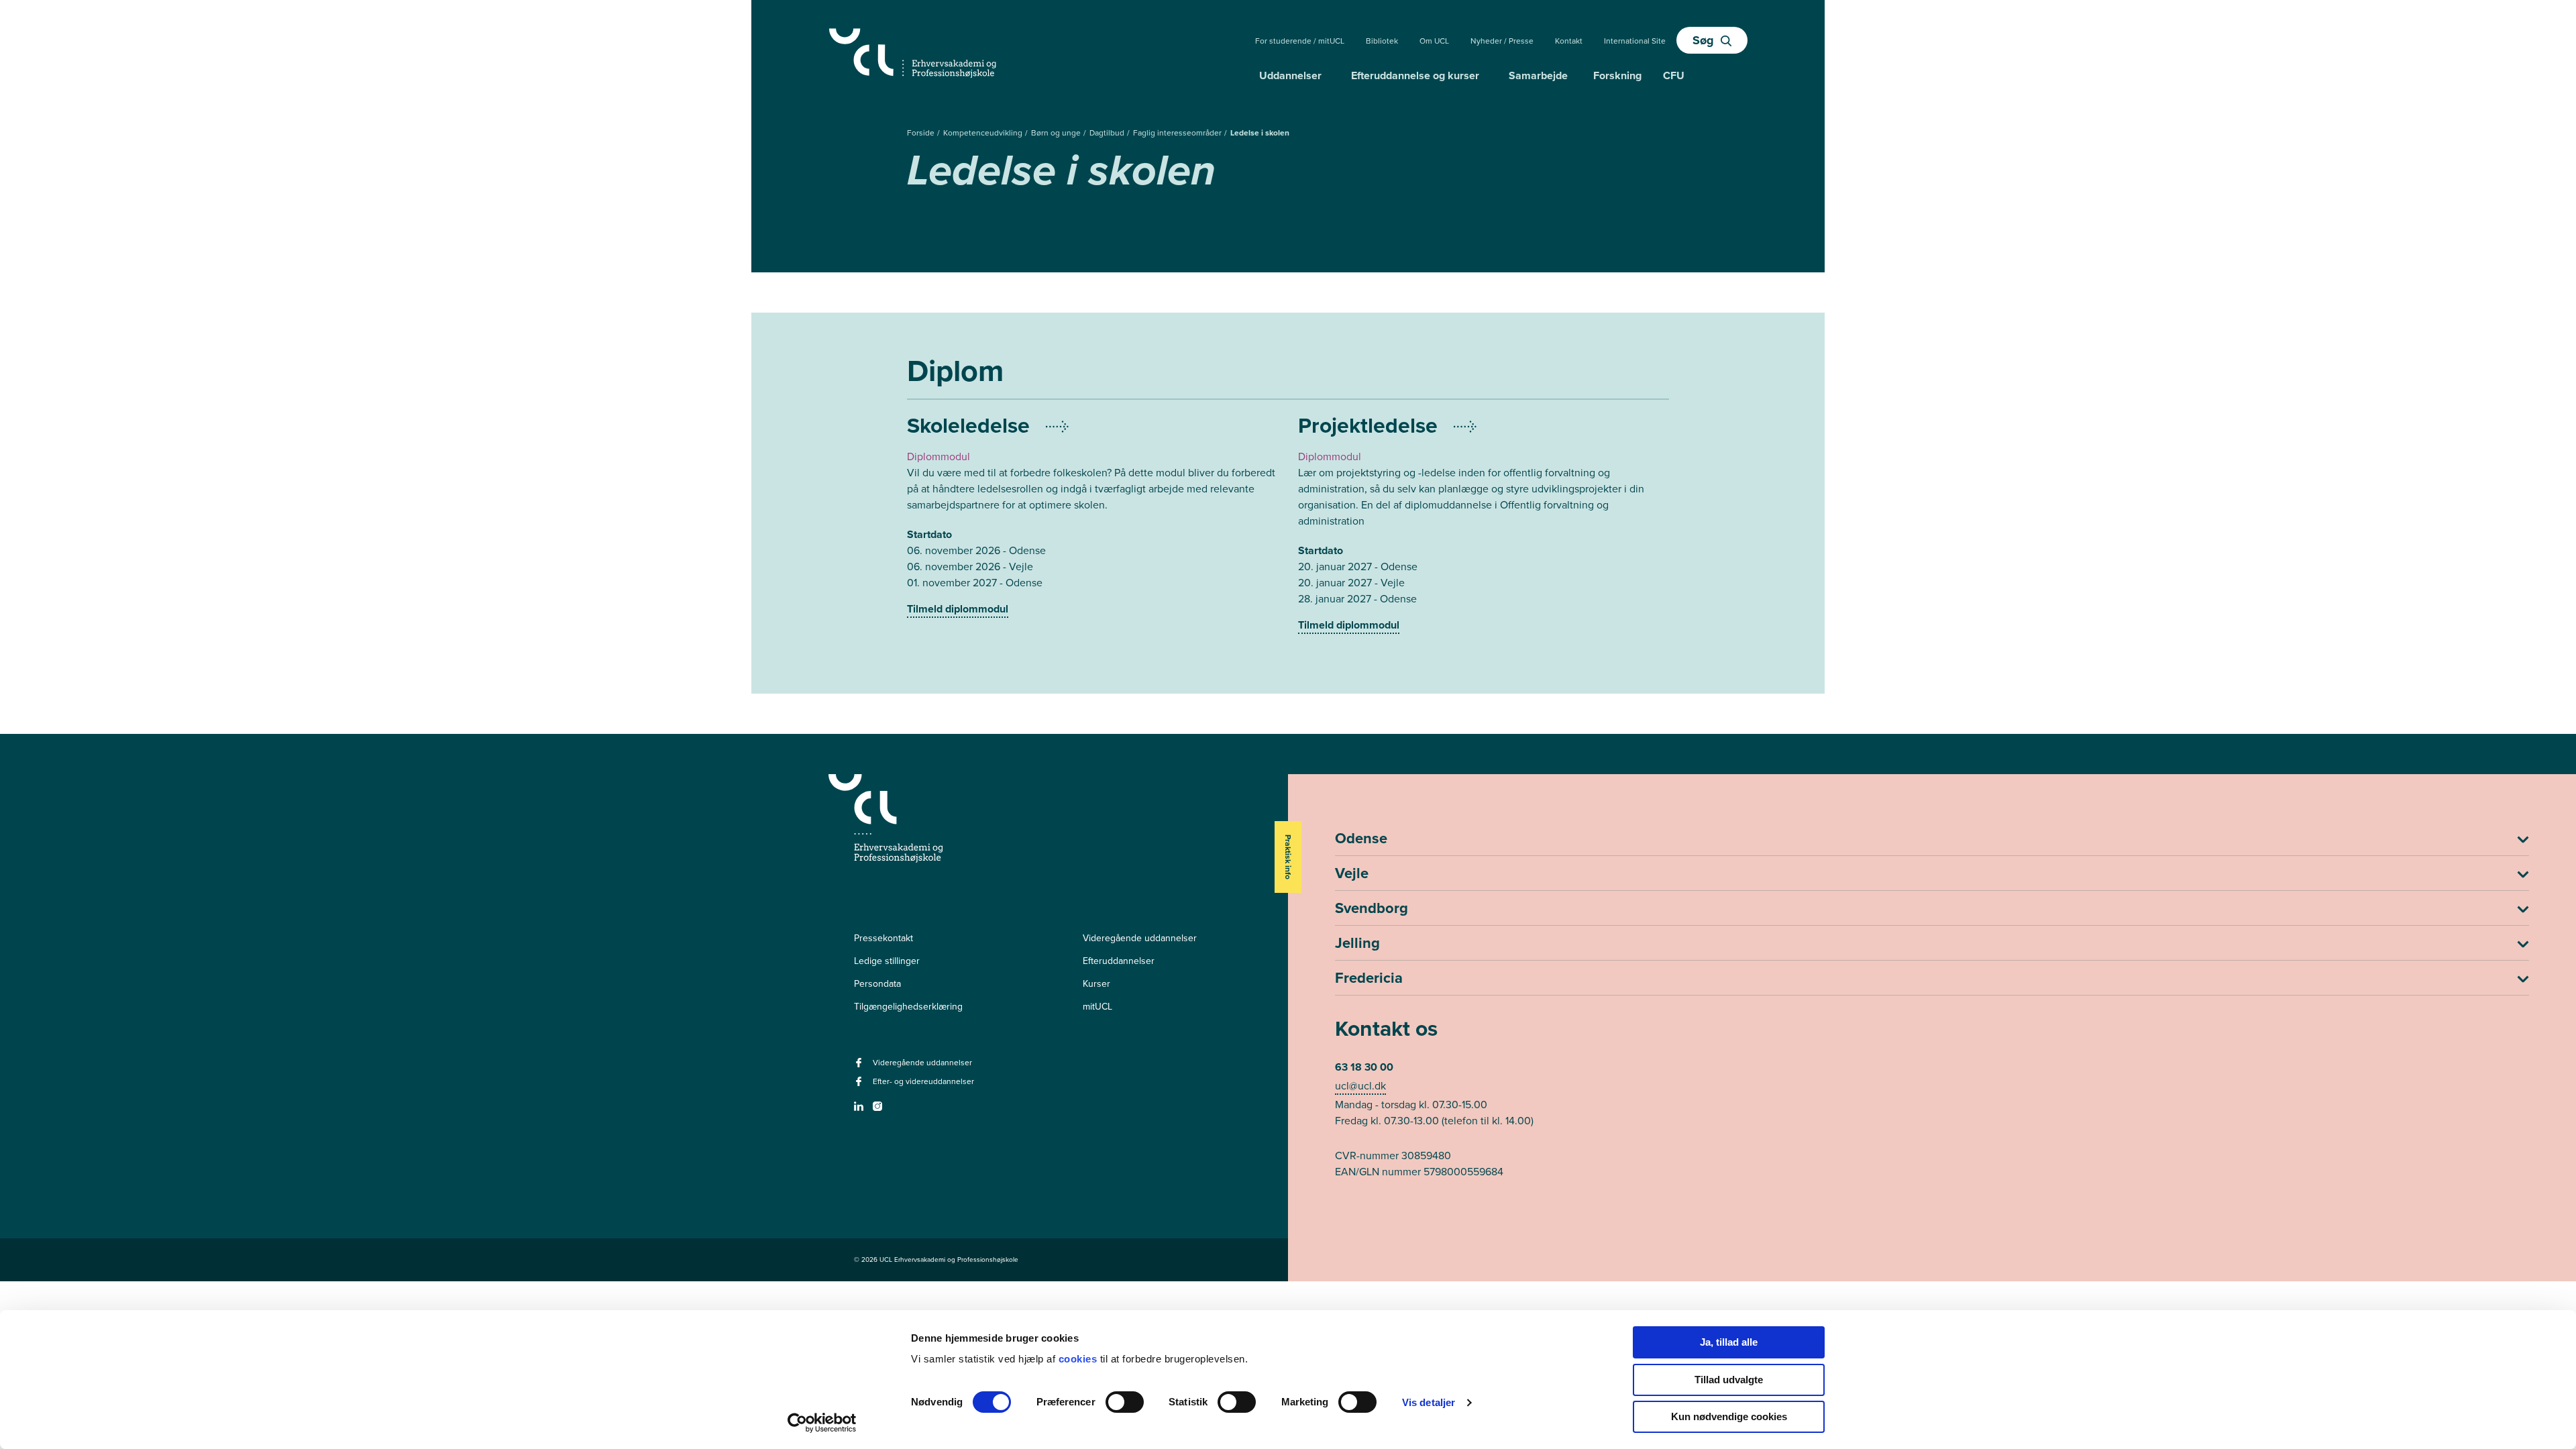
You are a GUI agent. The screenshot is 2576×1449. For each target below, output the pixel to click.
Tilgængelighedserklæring (908, 1007)
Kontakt (1569, 41)
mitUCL (1097, 1007)
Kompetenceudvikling (984, 133)
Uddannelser (1290, 75)
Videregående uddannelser (1140, 938)
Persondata (877, 984)
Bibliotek (1382, 41)
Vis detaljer (1429, 1402)
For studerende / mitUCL (1300, 41)
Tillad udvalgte (1729, 1380)
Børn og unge (1057, 133)
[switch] (1125, 1402)
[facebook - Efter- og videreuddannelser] (860, 1086)
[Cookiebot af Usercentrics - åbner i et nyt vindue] (822, 1423)
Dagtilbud (1108, 133)
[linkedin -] (860, 1111)
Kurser (1096, 984)
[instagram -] (879, 1111)
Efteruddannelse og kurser (1415, 75)
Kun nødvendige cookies (1729, 1416)
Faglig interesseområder (1178, 133)
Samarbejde (1538, 75)
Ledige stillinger (887, 961)
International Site (1635, 41)
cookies (1079, 1359)
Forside (922, 133)
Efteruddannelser (1119, 961)
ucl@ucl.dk (1360, 1086)
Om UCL (1434, 41)
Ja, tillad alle (1729, 1342)
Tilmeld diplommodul (958, 609)
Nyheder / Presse (1502, 41)
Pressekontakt (883, 938)
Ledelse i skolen (1260, 133)
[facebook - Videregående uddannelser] (860, 1067)
